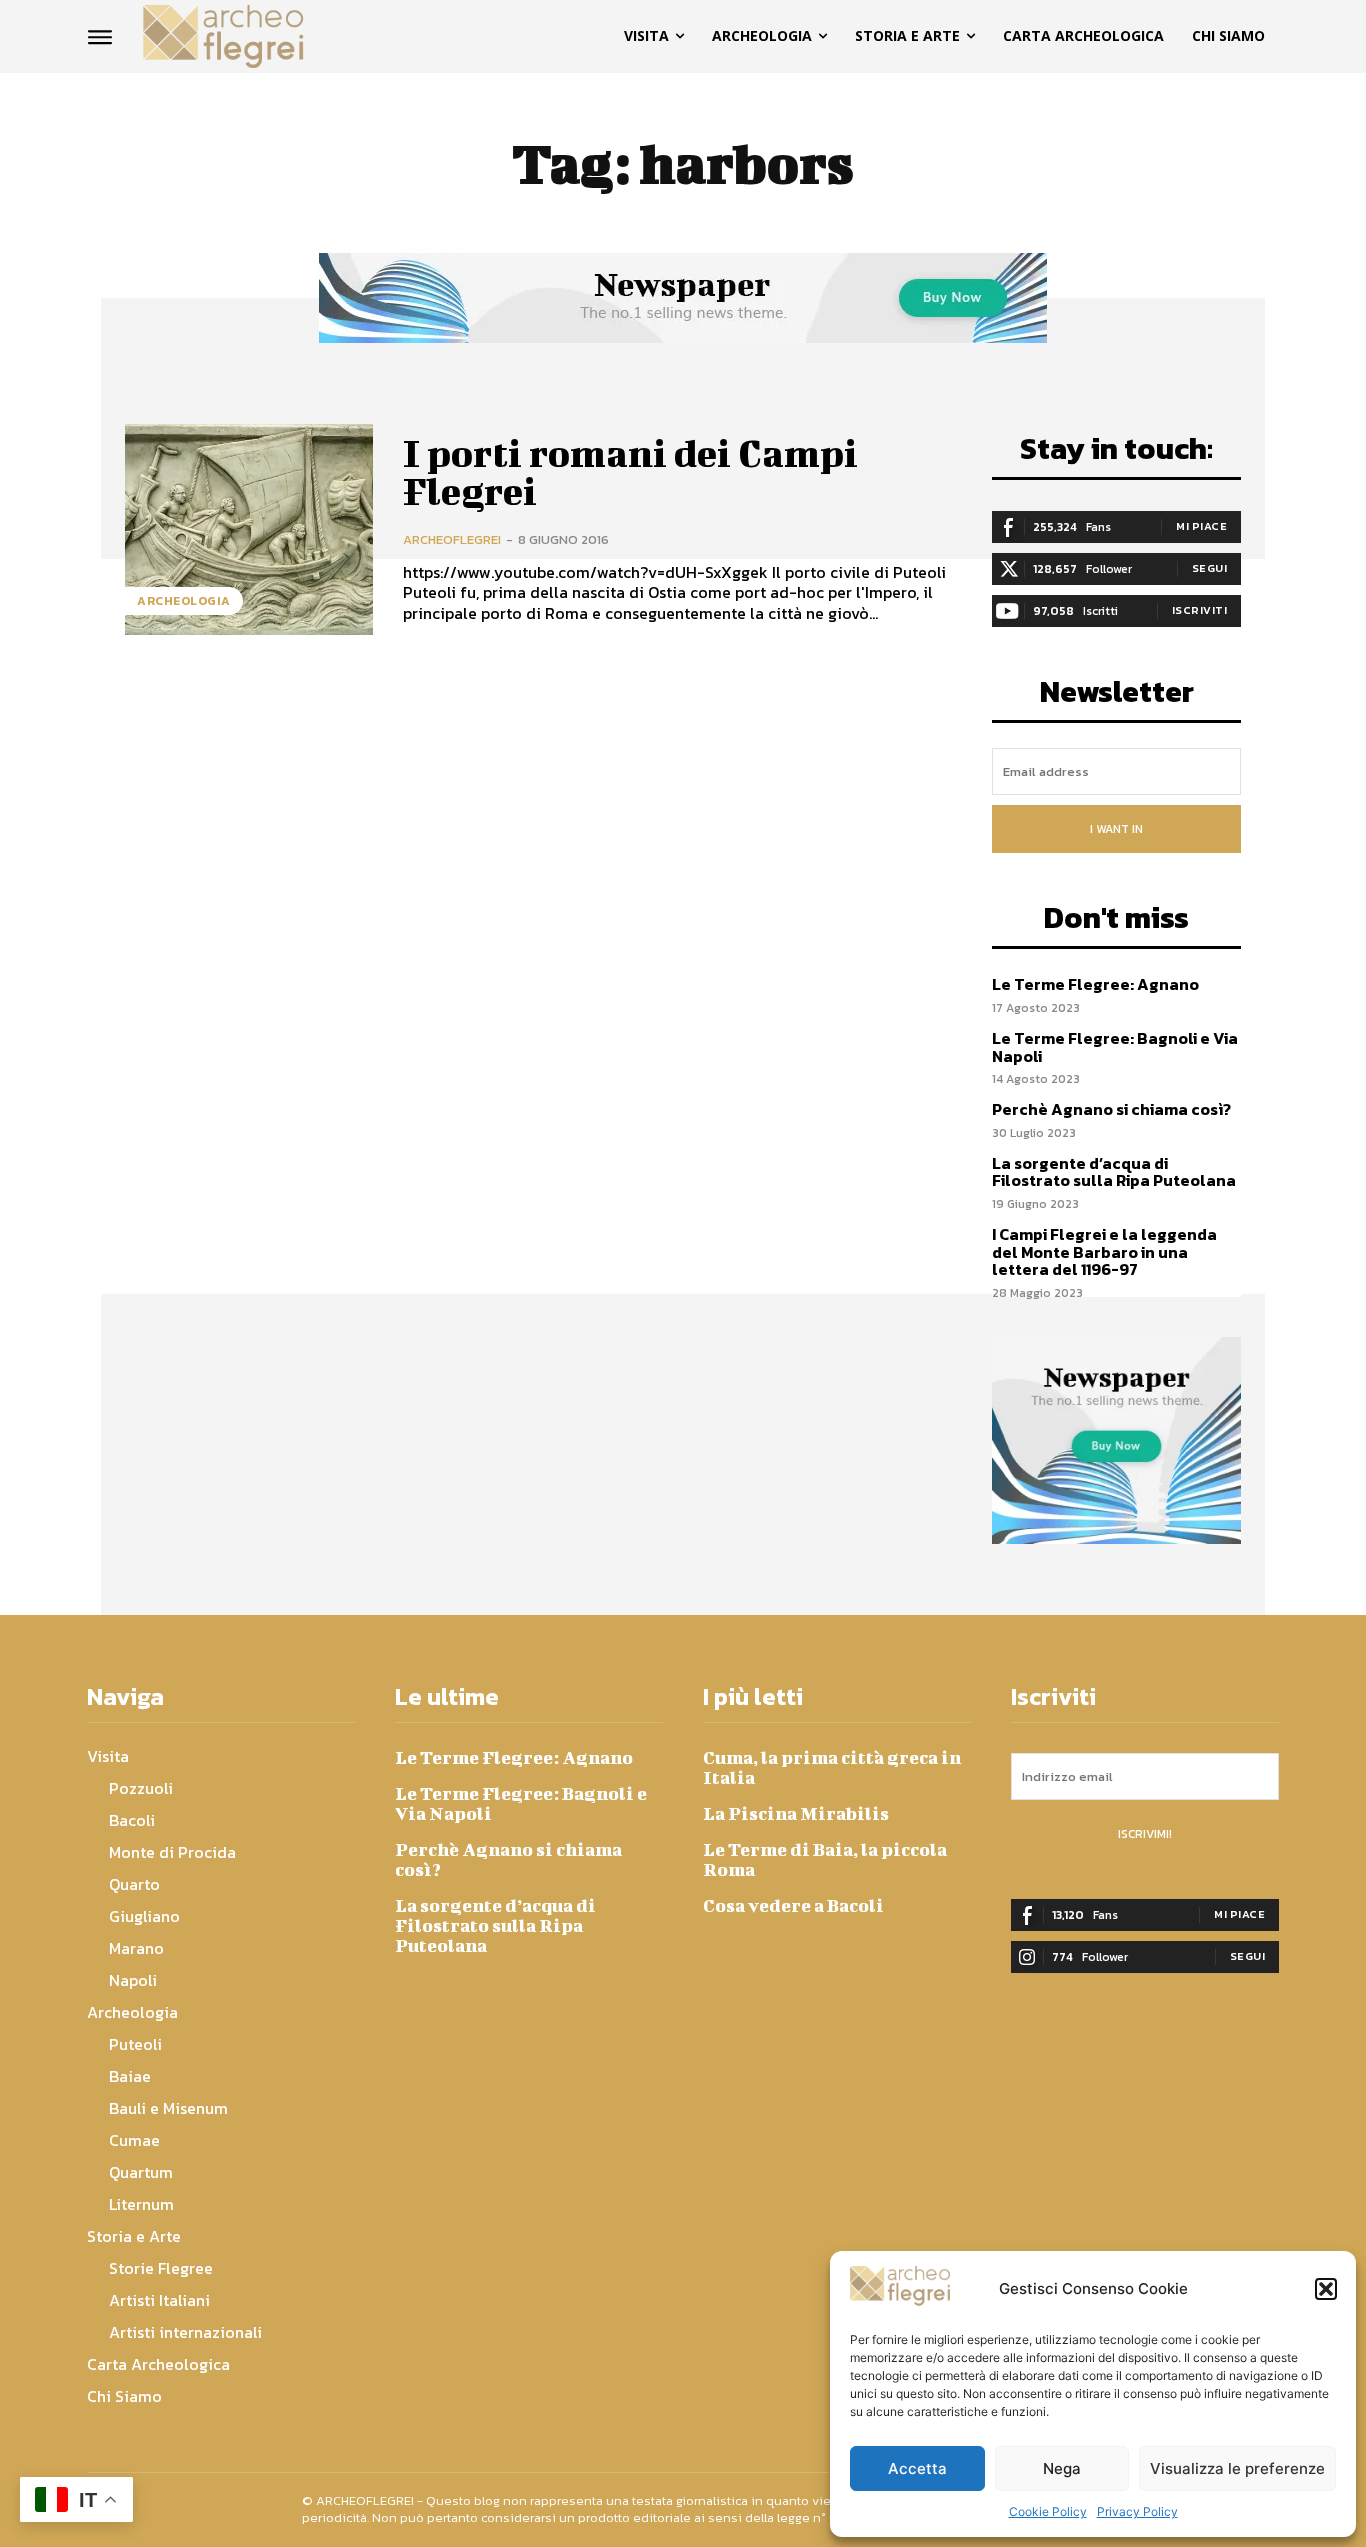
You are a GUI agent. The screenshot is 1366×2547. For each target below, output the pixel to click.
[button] (1326, 2289)
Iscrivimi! (1145, 1834)
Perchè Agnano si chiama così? (1111, 1109)
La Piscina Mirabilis (796, 1813)
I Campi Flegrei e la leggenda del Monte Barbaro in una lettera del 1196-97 (1104, 1251)
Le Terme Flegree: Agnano (1095, 984)
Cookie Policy (1048, 2511)
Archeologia (184, 601)
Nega (1062, 2468)
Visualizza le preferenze (1237, 2468)
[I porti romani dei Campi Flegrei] (249, 529)
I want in (1116, 829)
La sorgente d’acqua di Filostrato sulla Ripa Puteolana (1114, 1172)
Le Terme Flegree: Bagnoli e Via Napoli (1115, 1047)
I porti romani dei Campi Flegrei (630, 472)
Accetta (917, 2468)
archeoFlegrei (452, 539)
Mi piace (1201, 526)
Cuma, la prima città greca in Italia (832, 1767)
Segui (1210, 568)
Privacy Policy (1137, 2511)
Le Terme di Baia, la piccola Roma (825, 1859)
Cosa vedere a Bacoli (793, 1905)
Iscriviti (1200, 610)
